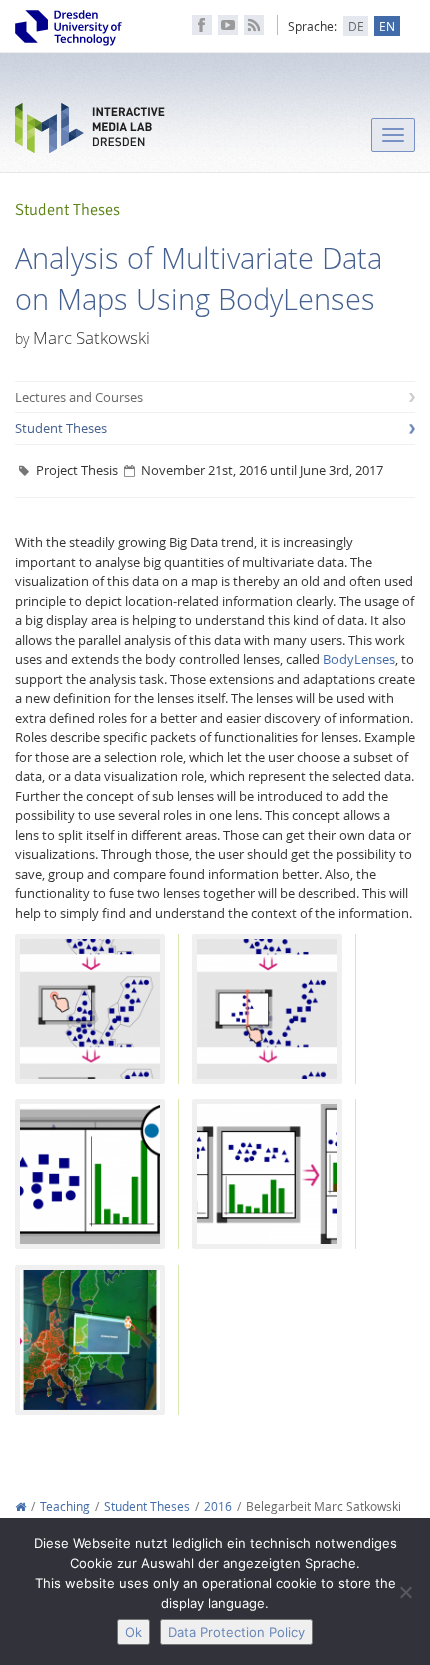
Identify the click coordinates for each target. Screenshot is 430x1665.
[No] (405, 1592)
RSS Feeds (254, 25)
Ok (133, 1632)
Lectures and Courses (79, 397)
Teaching (65, 1506)
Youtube (228, 25)
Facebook (202, 25)
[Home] (20, 1506)
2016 (218, 1506)
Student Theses (61, 428)
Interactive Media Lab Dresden (90, 132)
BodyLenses (359, 659)
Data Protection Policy (236, 1632)
